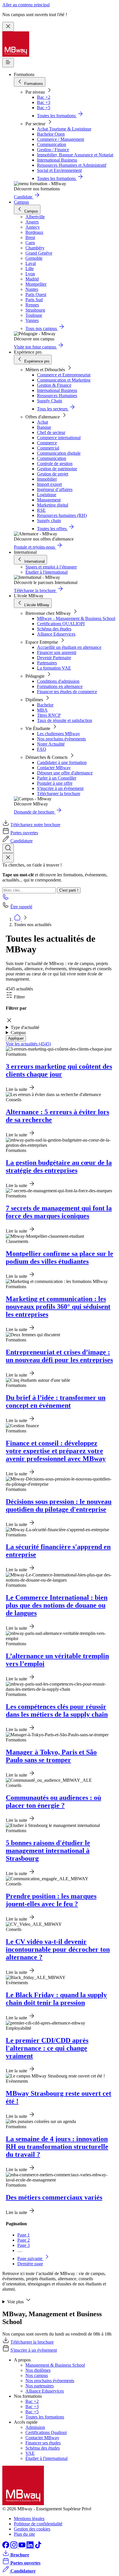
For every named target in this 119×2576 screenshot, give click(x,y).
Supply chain (49, 521)
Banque (44, 427)
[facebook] (6, 2547)
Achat (42, 422)
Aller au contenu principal (26, 5)
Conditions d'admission (58, 681)
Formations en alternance (60, 686)
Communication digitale (59, 453)
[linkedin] (31, 2547)
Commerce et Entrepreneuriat (64, 375)
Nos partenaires (40, 2386)
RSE (41, 510)
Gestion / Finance (53, 150)
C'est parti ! (69, 890)
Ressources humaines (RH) (62, 515)
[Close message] (8, 27)
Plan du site (24, 2534)
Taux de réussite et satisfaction (65, 720)
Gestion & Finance (54, 385)
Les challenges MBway (58, 734)
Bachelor (45, 705)
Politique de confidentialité (38, 2524)
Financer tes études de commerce (67, 692)
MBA (42, 710)
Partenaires (47, 663)
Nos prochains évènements (61, 739)
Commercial (48, 448)
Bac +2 (44, 97)
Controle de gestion (55, 464)
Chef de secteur (51, 432)
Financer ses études (43, 2443)
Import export (49, 484)
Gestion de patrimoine (57, 469)
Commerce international (59, 438)
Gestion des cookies (32, 2529)
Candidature (22, 841)
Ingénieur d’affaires (55, 489)
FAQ (42, 749)
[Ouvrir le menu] (8, 63)
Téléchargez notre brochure (35, 825)
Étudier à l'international (47, 572)
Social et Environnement (59, 170)
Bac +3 (44, 102)
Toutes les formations (45, 2417)
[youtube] (23, 2547)
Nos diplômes (38, 2370)
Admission (35, 2427)
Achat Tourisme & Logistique (64, 129)
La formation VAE (54, 668)
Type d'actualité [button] (25, 1027)
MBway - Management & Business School (76, 618)
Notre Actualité (51, 744)
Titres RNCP (49, 715)
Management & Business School (55, 2365)
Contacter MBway (54, 768)
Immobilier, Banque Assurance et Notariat (75, 155)
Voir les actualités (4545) (28, 1044)
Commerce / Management (61, 139)
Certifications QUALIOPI (61, 624)
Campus (21, 202)
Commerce (47, 443)
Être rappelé (21, 907)
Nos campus (37, 2375)
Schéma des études (54, 629)
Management (49, 500)
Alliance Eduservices (56, 634)
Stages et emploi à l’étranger (51, 567)
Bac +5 (44, 108)
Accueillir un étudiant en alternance (69, 647)
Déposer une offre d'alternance (65, 773)
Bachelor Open (51, 134)
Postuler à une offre (55, 783)
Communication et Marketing (64, 380)
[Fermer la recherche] (8, 858)
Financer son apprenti (57, 652)
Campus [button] (18, 1033)
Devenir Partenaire (54, 658)
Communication (52, 144)
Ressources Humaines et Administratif (72, 165)
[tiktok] (38, 2547)
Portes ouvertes (24, 833)
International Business (57, 160)
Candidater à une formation (62, 762)
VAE (30, 2453)
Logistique (47, 495)
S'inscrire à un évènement (60, 788)
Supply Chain (50, 401)
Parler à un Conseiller (57, 778)
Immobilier (47, 479)
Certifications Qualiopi (46, 2432)
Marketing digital (53, 505)
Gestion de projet (53, 474)
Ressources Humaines (57, 396)
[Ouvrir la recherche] (8, 848)
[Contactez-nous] (6, 899)
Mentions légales (29, 2519)
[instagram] (14, 2547)
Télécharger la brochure (59, 794)
